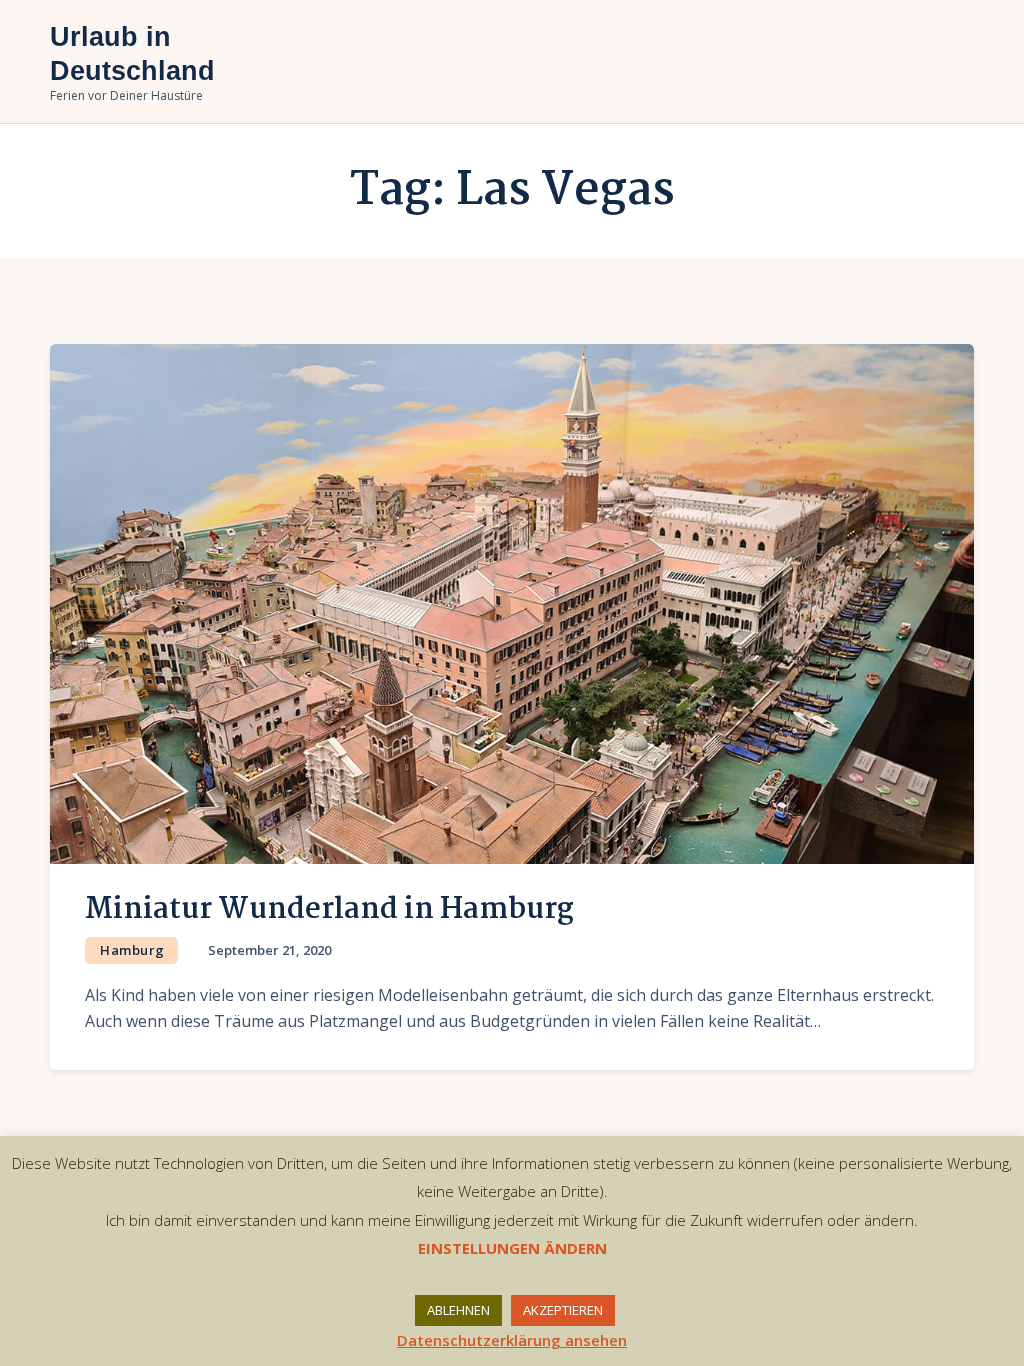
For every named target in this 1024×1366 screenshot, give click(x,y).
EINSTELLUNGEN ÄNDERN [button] (512, 1248)
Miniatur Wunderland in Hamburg (329, 910)
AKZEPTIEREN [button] (563, 1310)
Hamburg (132, 950)
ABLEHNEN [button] (458, 1310)
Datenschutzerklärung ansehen (512, 1340)
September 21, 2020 (269, 950)
